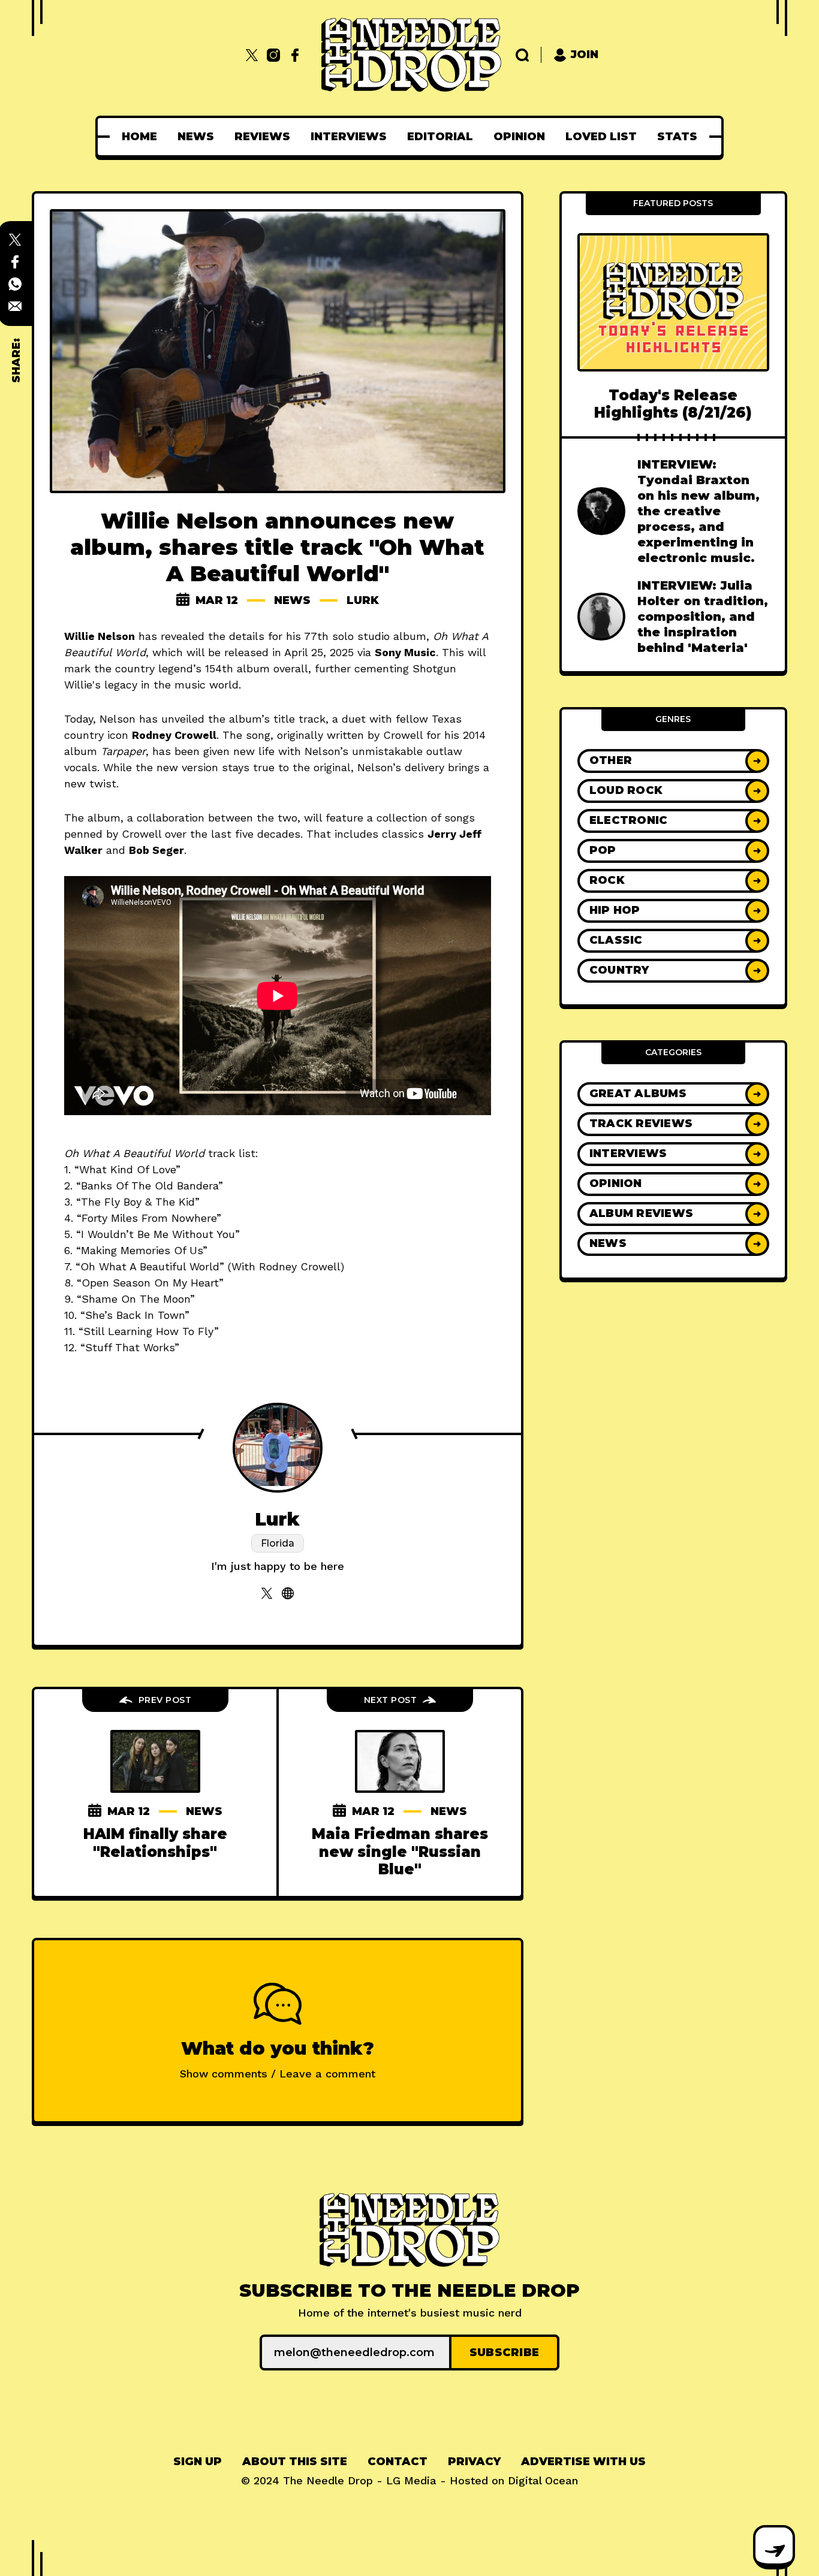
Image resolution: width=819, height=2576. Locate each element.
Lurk (363, 600)
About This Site (295, 2462)
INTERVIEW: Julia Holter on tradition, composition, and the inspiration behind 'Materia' (703, 617)
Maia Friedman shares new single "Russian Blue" (400, 1852)
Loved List (601, 137)
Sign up (198, 2462)
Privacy (474, 2462)
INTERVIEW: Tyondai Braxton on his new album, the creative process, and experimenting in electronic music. (698, 511)
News (196, 137)
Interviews (349, 137)
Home (139, 137)
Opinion (519, 137)
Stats (677, 137)
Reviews (262, 137)
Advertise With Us (583, 2462)
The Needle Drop (328, 2480)
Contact (398, 2462)
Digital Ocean (543, 2480)
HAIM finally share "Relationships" (155, 1843)
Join (585, 55)
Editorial (440, 137)
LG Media (411, 2480)
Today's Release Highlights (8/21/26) (673, 404)
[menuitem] (139, 137)
